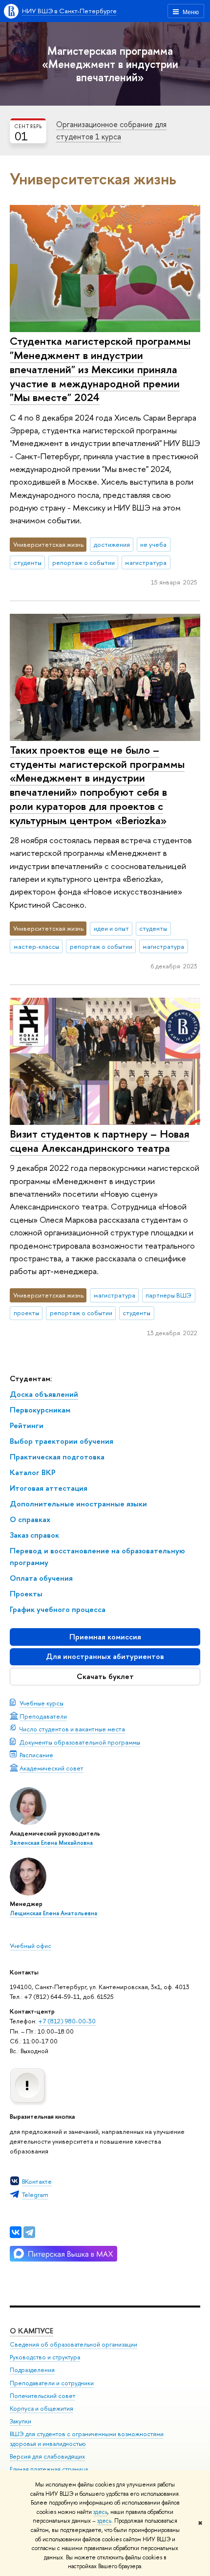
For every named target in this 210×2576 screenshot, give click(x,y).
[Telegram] (29, 2232)
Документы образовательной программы (80, 1742)
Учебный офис (31, 1946)
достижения (112, 544)
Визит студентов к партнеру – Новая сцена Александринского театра (100, 1141)
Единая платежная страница (49, 2469)
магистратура (146, 562)
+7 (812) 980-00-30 (67, 2021)
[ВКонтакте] (16, 2232)
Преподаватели (43, 1716)
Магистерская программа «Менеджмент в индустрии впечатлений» (110, 64)
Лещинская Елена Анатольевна (53, 1913)
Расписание (36, 1755)
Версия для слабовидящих (47, 2456)
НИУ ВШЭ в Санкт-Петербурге (69, 11)
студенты (28, 562)
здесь (100, 2512)
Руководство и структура (45, 2357)
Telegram (35, 2195)
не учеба (153, 544)
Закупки (21, 2421)
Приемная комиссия (105, 1637)
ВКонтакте (37, 2181)
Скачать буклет (105, 1676)
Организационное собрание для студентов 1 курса (111, 130)
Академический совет (52, 1768)
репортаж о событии (84, 562)
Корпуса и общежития (42, 2408)
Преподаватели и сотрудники (52, 2383)
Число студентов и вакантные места (72, 1729)
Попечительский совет (42, 2396)
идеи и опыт (111, 928)
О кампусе (31, 2331)
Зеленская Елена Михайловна (51, 1843)
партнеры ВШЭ (168, 1295)
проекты (26, 1313)
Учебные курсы (42, 1703)
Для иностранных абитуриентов (105, 1656)
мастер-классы (36, 946)
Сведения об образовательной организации (73, 2344)
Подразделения (32, 2370)
